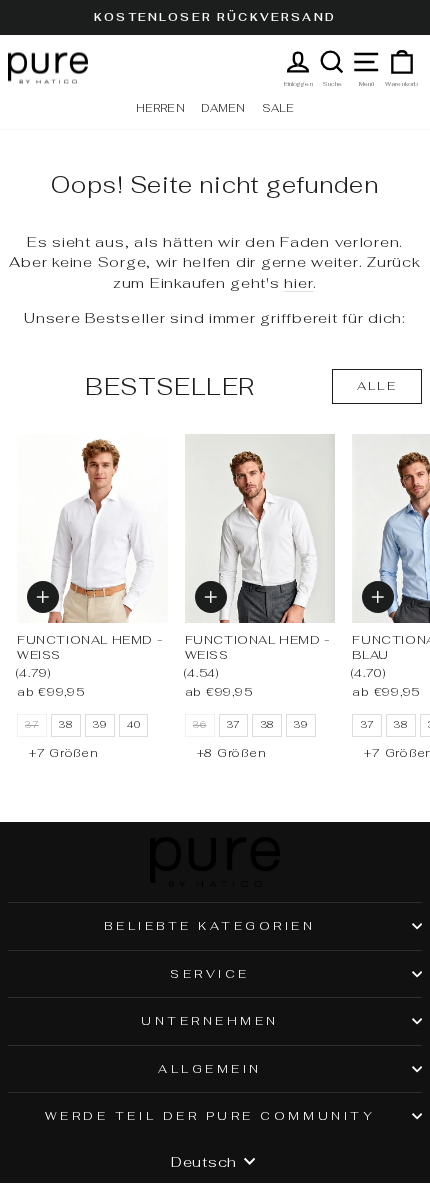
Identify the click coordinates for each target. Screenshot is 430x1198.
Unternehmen (210, 1020)
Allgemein (210, 1068)
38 (65, 725)
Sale (278, 108)
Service (210, 973)
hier (298, 282)
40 (133, 725)
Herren (160, 108)
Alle (377, 386)
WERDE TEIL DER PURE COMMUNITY (210, 1115)
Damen (223, 108)
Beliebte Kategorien (209, 925)
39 (99, 725)
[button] (43, 597)
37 (233, 725)
